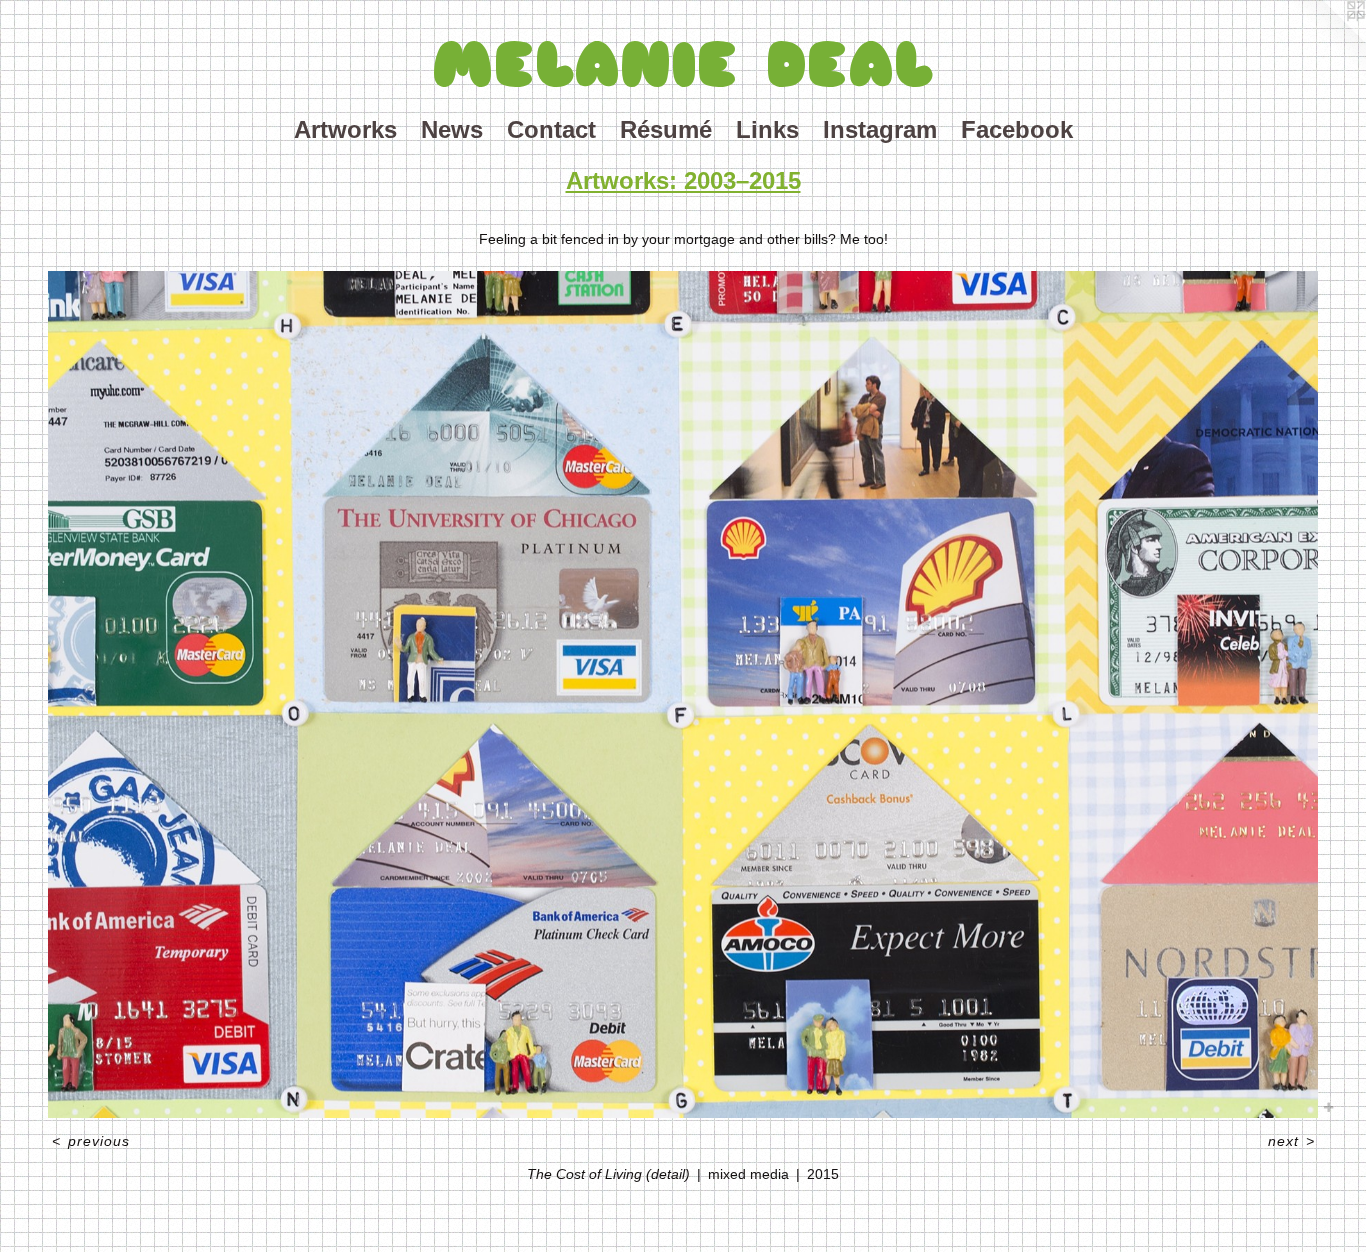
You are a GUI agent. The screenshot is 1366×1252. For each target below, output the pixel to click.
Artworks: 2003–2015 (683, 180)
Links (767, 129)
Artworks (345, 129)
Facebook (1017, 129)
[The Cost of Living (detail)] (683, 694)
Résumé (666, 129)
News (452, 129)
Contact (551, 129)
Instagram (880, 129)
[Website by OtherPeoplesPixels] (1326, 40)
